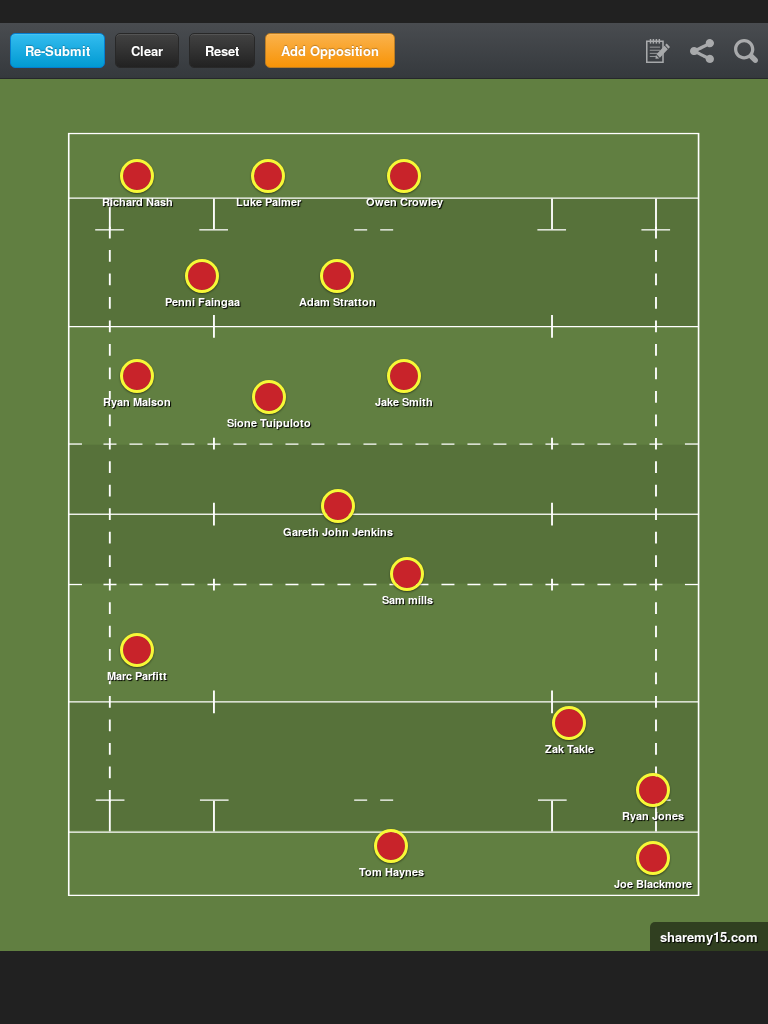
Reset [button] (222, 50)
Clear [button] (147, 50)
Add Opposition (330, 50)
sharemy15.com (704, 936)
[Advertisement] (384, 10)
